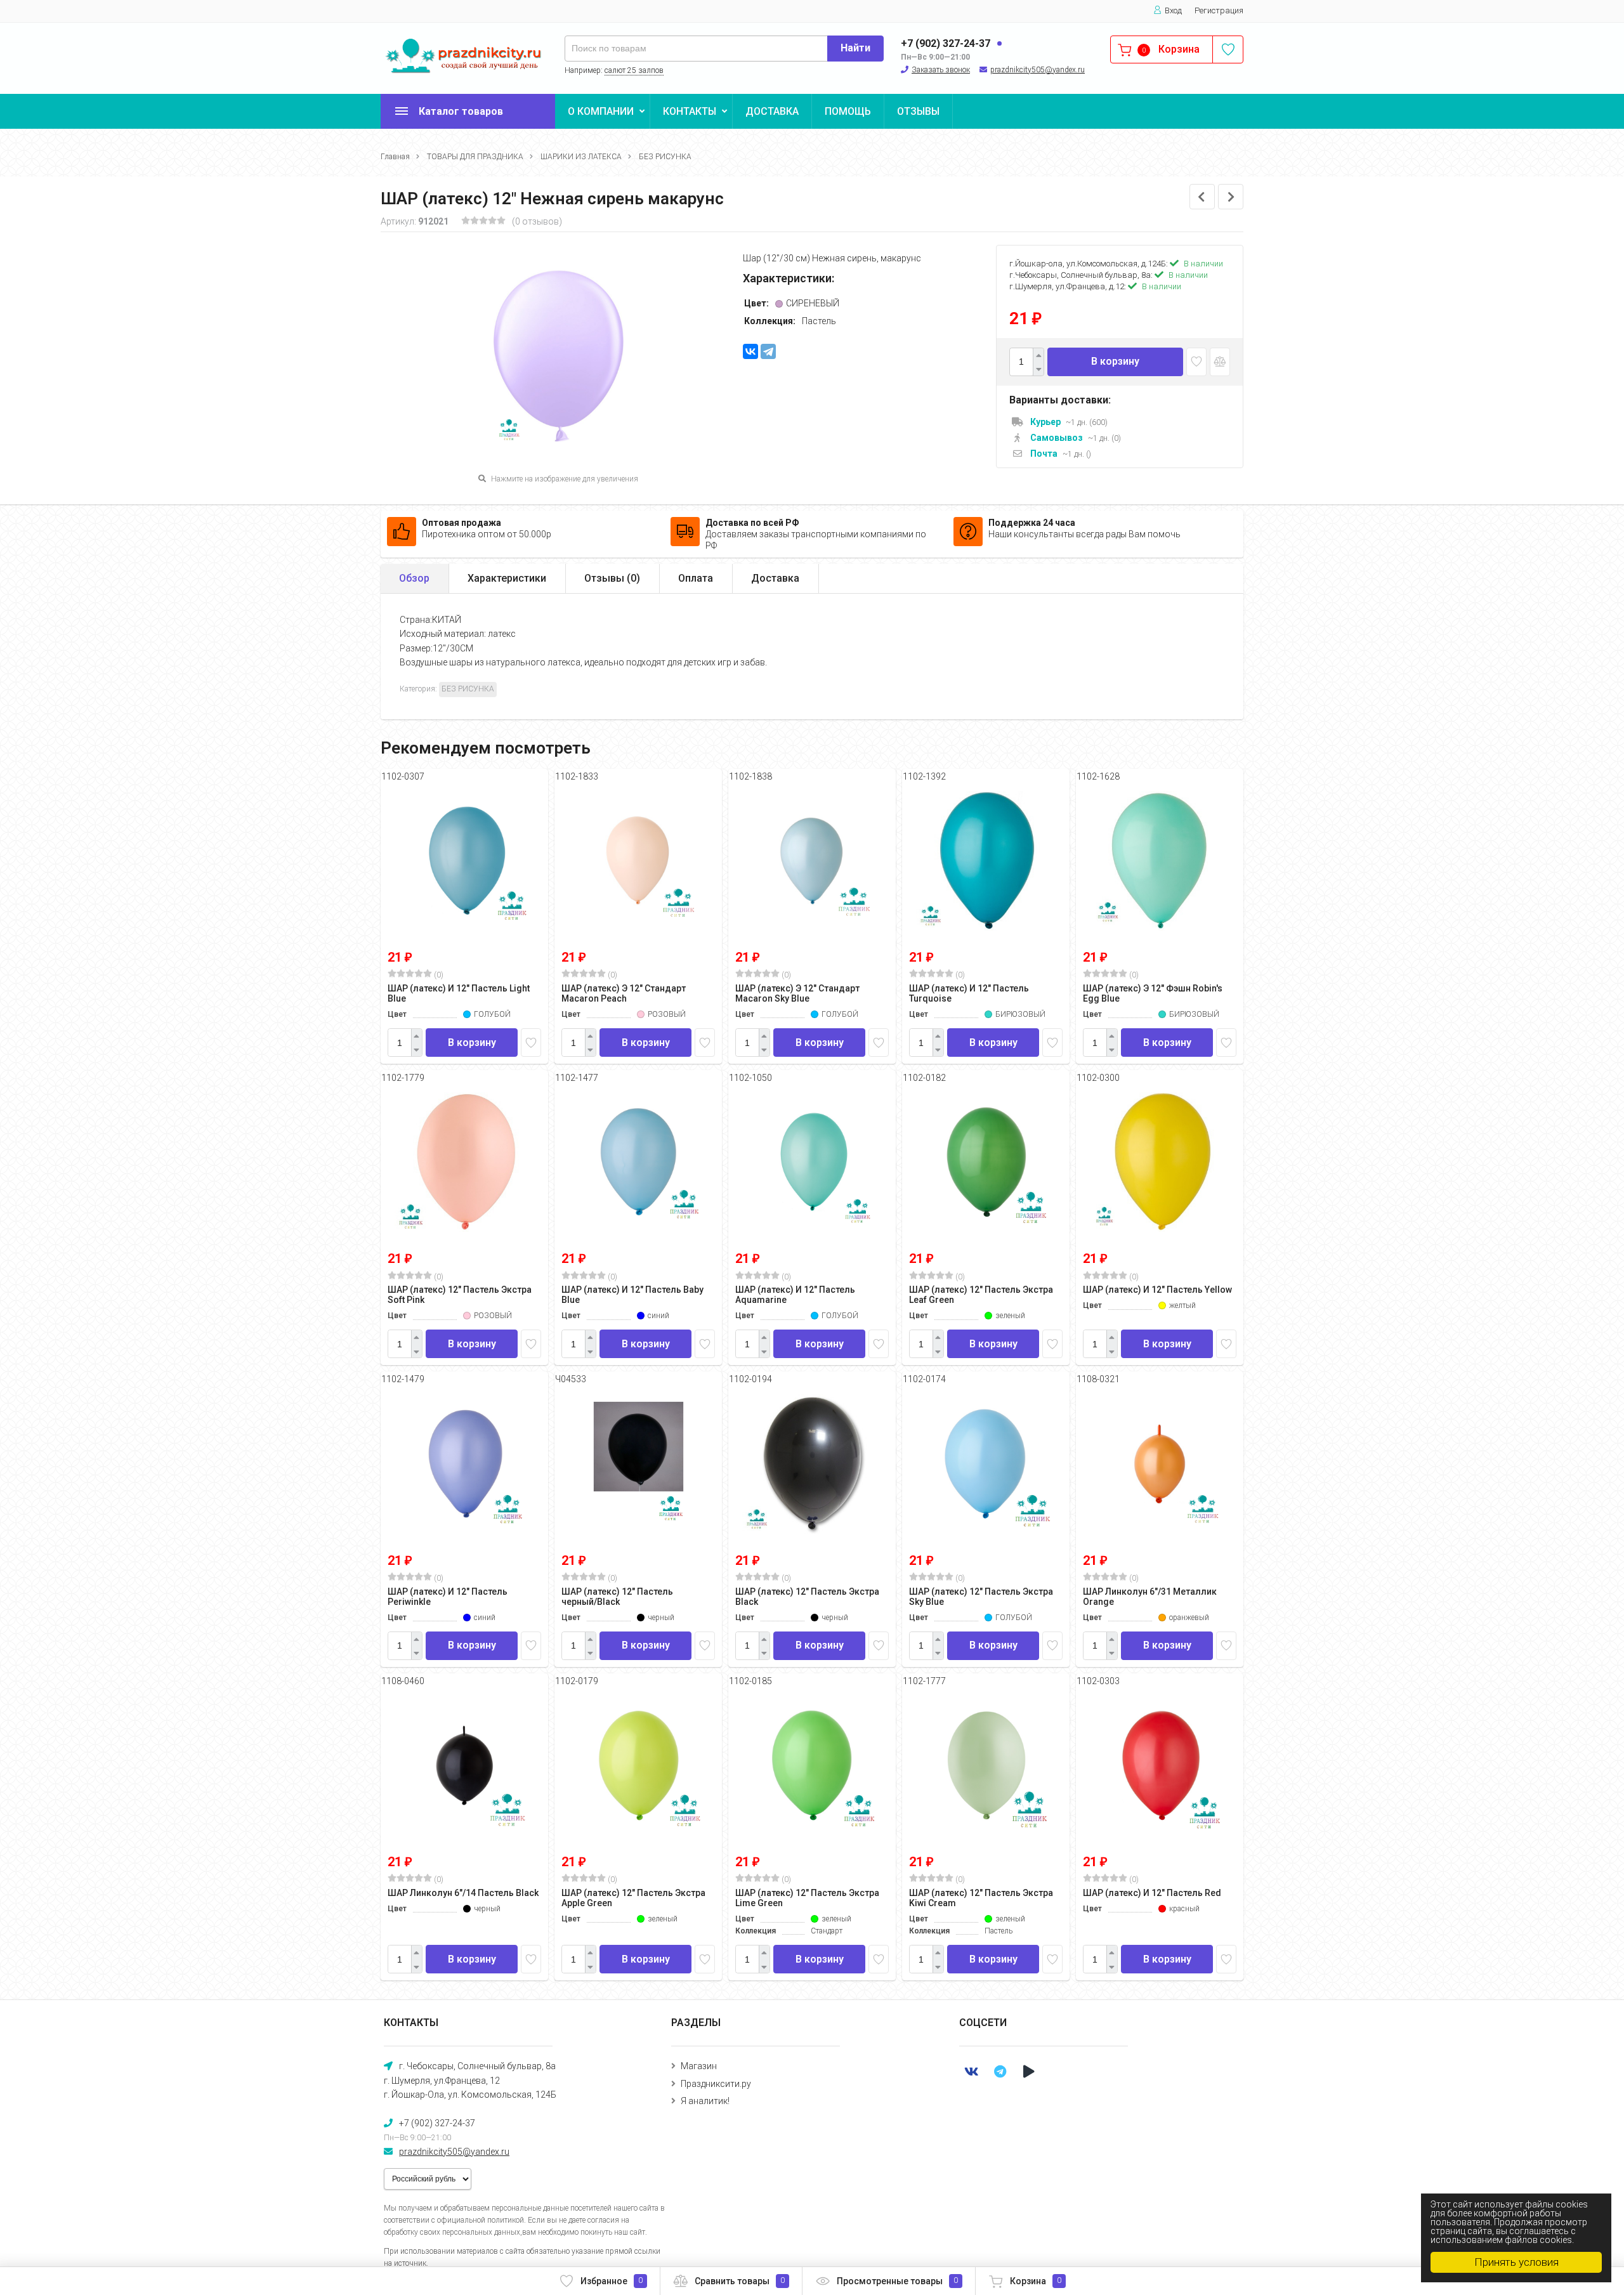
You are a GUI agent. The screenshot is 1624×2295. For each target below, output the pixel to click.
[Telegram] (768, 351)
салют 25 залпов (634, 70)
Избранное (612, 2281)
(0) (438, 975)
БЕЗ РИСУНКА (665, 157)
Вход (1173, 10)
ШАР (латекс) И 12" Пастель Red (1152, 1893)
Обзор (414, 578)
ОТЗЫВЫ (918, 111)
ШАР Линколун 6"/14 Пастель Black (463, 1893)
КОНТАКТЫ (690, 111)
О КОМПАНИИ (601, 111)
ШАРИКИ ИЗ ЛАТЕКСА (581, 157)
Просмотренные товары (897, 2281)
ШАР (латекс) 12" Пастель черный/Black (617, 1597)
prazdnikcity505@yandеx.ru (1038, 70)
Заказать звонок (941, 70)
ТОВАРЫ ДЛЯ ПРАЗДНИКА (475, 157)
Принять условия (1516, 2262)
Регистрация (1219, 10)
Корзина (1036, 2281)
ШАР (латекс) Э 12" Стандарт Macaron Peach (624, 993)
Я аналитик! (705, 2101)
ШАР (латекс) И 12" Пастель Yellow (1157, 1290)
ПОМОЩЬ (848, 111)
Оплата (696, 578)
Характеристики (507, 578)
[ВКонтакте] (750, 351)
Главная (395, 157)
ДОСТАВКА (772, 111)
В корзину (1115, 361)
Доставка (775, 578)
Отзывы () (612, 578)
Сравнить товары (740, 2281)
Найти (855, 48)
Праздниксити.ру (716, 2084)
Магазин (699, 2066)
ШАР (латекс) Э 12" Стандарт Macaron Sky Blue (797, 993)
